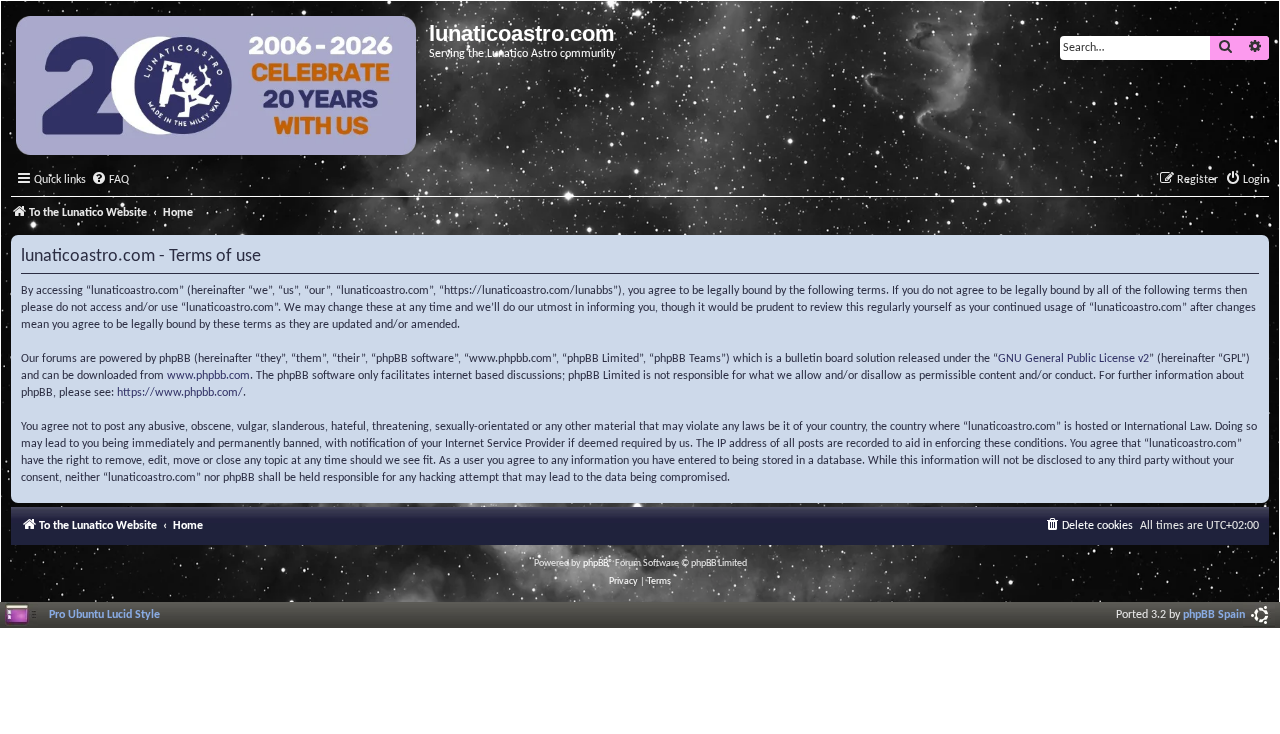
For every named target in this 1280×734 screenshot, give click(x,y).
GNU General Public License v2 (1073, 359)
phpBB (595, 563)
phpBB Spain (1214, 615)
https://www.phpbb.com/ (180, 393)
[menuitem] (110, 180)
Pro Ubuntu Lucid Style (104, 615)
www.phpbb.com (208, 376)
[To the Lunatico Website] (217, 88)
